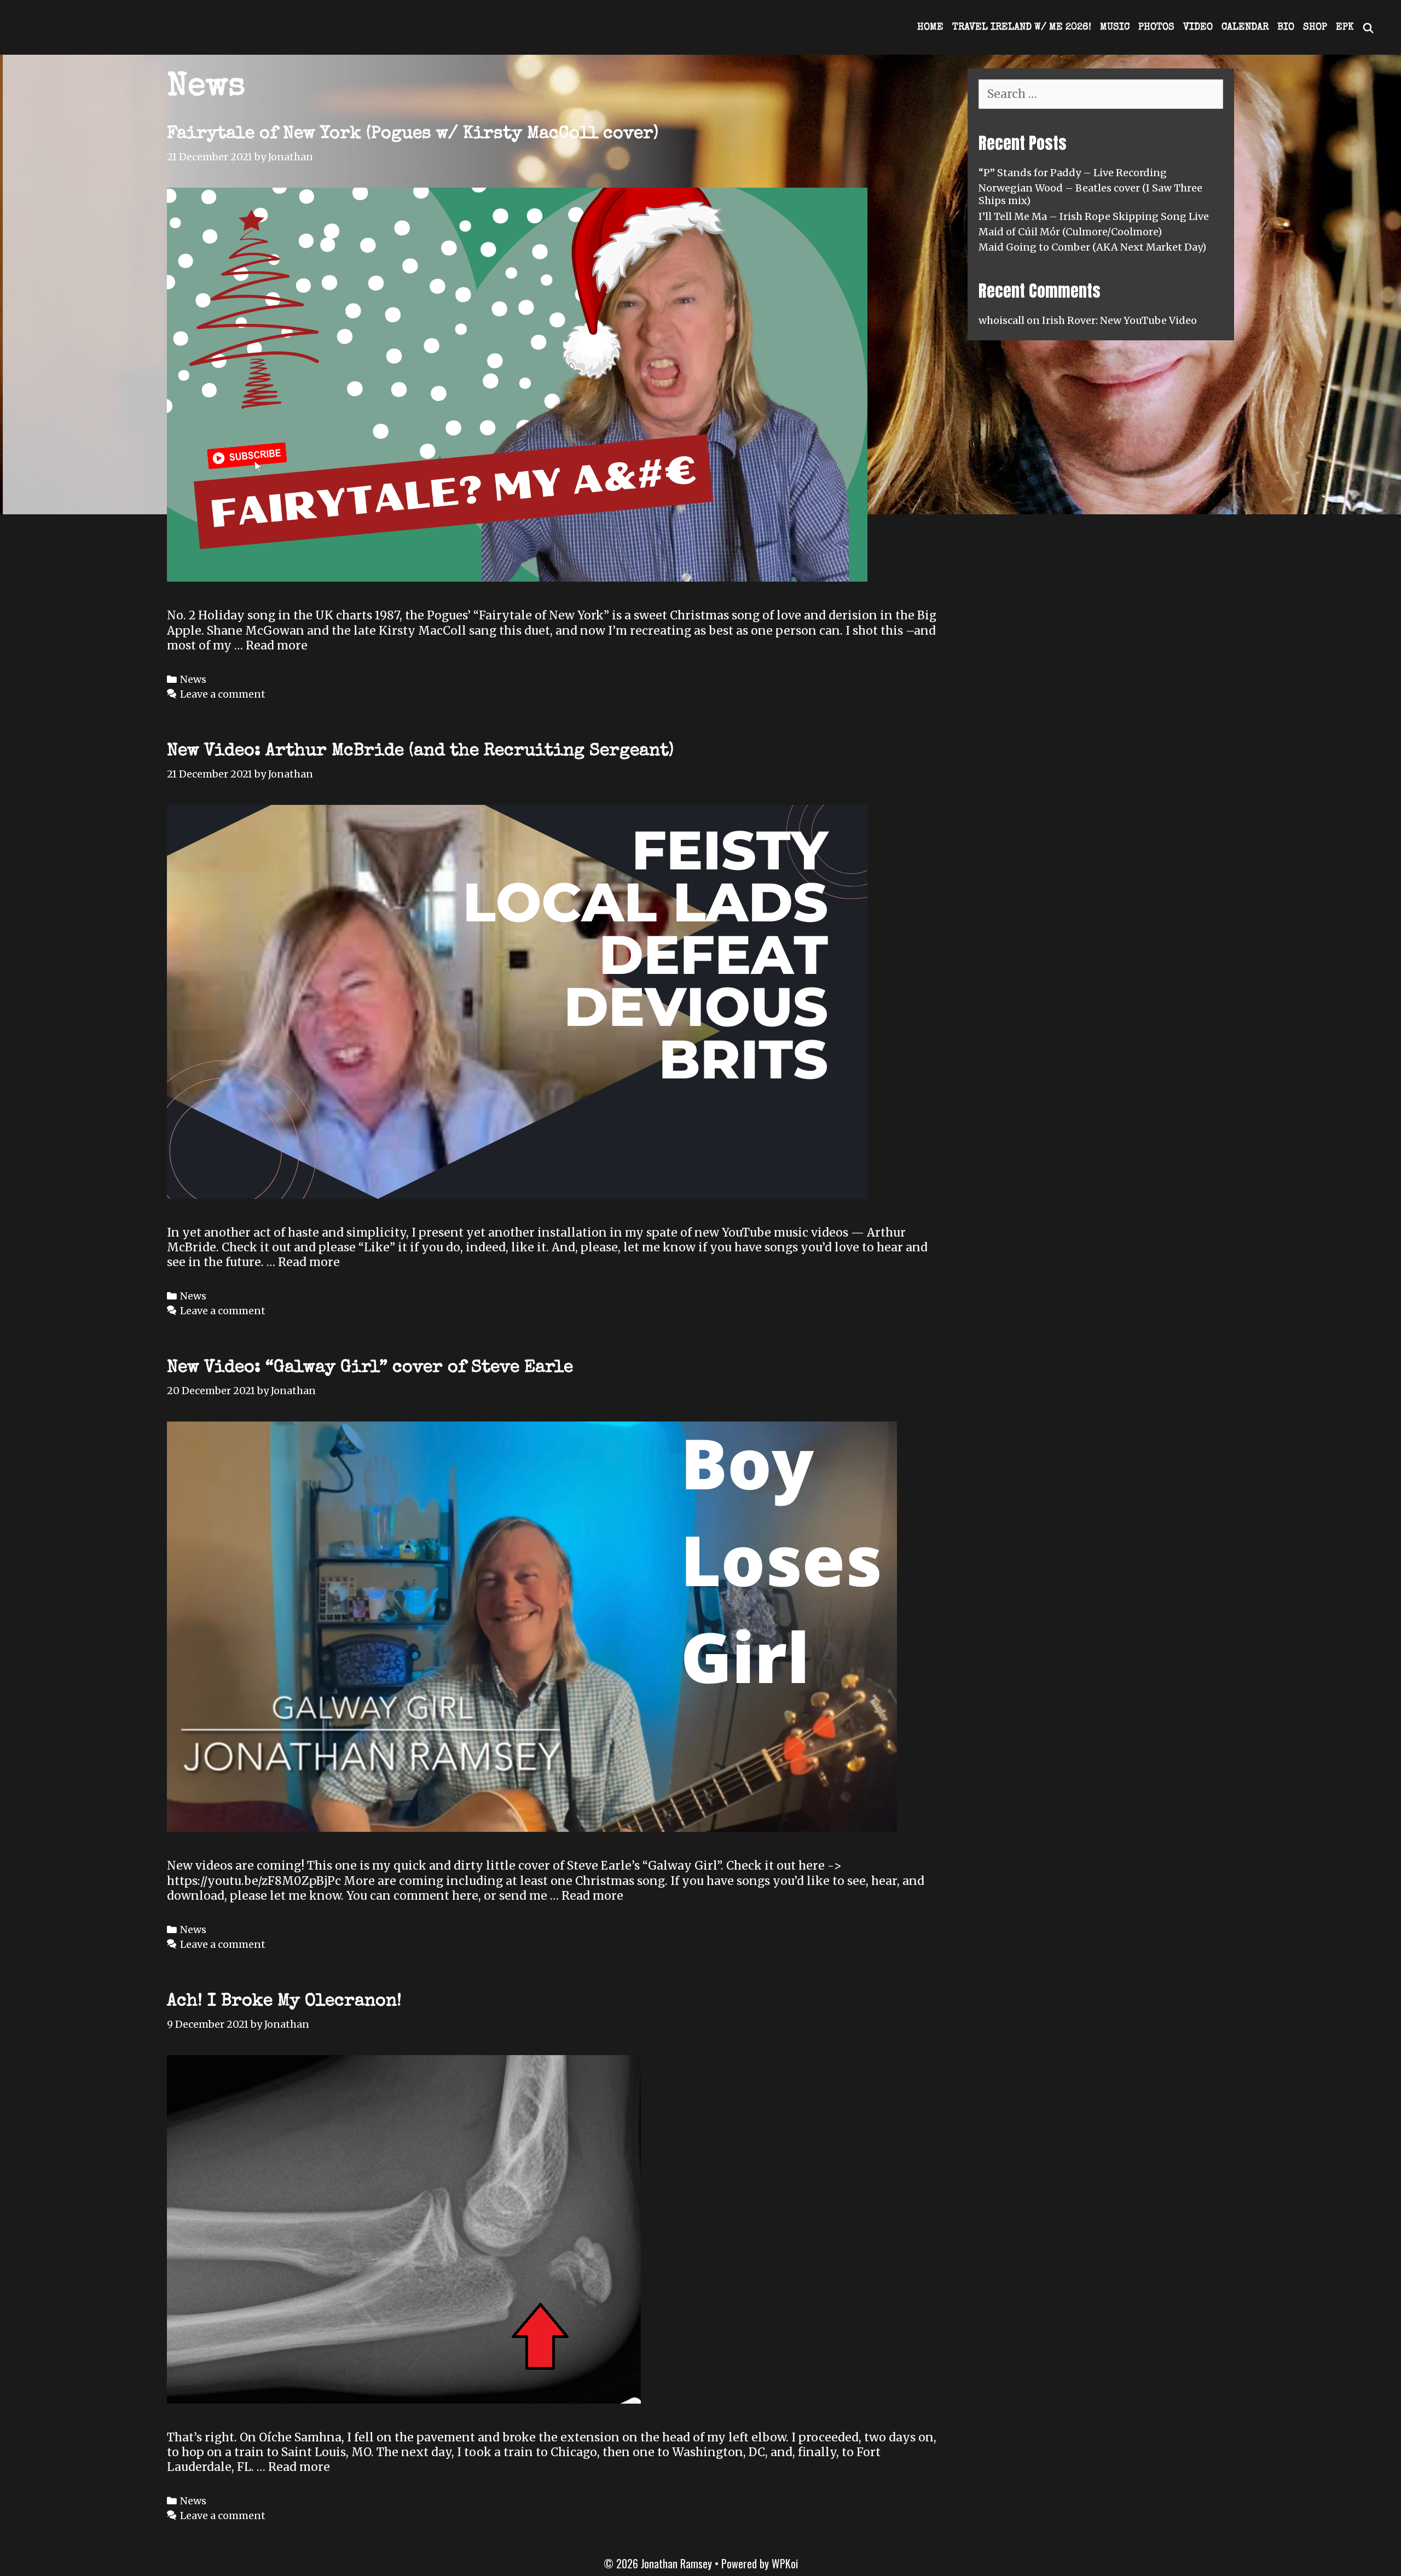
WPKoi (785, 2563)
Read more (277, 645)
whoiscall (1001, 320)
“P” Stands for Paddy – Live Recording (1073, 173)
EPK (1345, 27)
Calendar (1245, 27)
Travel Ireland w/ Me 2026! (1022, 27)
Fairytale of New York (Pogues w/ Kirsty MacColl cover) (413, 134)
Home (930, 27)
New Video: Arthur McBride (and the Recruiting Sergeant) (420, 752)
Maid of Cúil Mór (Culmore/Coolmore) (1070, 232)
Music (1115, 27)
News (193, 679)
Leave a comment (223, 694)
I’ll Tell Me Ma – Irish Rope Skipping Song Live (1094, 216)
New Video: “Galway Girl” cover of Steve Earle (370, 1368)
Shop (1315, 27)
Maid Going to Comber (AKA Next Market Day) (1092, 247)
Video (1198, 27)
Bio (1286, 27)
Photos (1156, 27)
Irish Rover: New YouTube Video (1119, 320)
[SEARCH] (1368, 27)
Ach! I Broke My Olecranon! (284, 2002)
